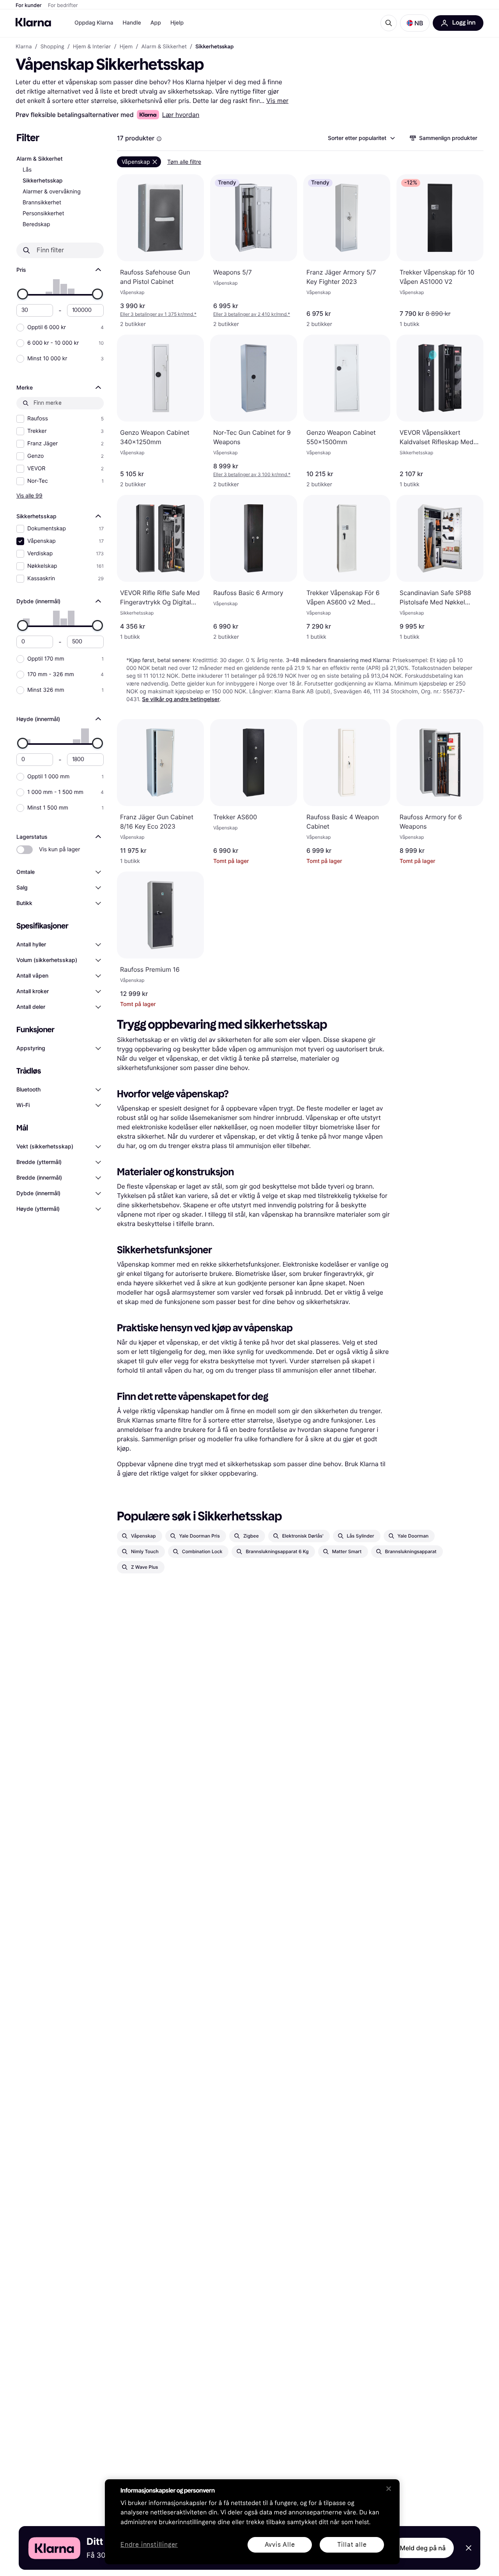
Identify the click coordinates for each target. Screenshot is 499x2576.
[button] (415, 23)
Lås (27, 170)
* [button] (158, 314)
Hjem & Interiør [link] (92, 47)
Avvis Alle (280, 2545)
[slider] (23, 294)
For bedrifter (63, 5)
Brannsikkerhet (42, 203)
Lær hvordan (181, 115)
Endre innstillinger (149, 2545)
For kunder (29, 5)
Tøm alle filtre (184, 162)
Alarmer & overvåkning (52, 192)
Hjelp (177, 23)
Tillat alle (352, 2545)
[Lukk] (389, 2489)
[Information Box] (159, 139)
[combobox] (361, 138)
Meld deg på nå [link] (423, 2548)
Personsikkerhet (43, 213)
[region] (252, 2522)
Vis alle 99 (29, 495)
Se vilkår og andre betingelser (181, 699)
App (156, 23)
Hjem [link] (126, 47)
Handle (132, 23)
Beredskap (36, 224)
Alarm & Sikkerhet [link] (164, 47)
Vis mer (277, 101)
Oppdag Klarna (94, 23)
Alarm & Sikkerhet (40, 159)
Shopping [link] (52, 47)
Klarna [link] (24, 47)
